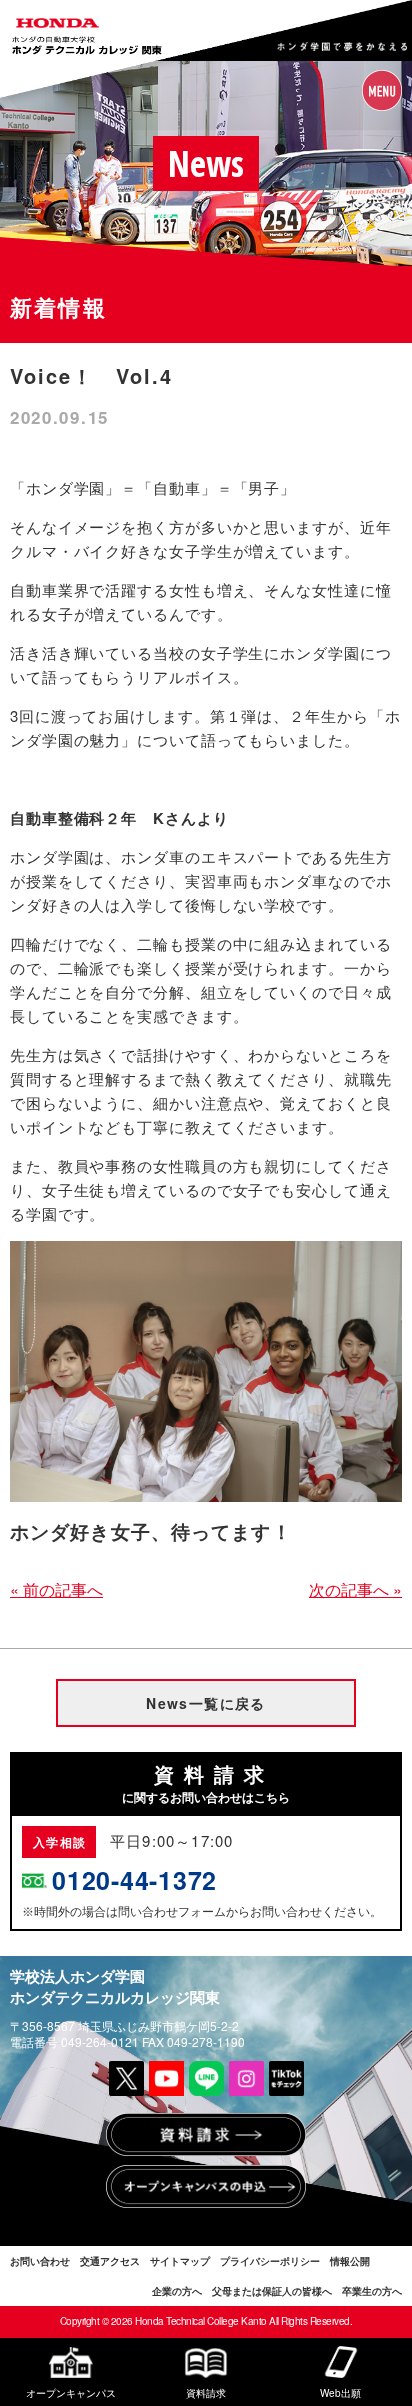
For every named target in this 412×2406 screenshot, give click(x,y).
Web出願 (340, 2392)
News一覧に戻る (206, 1703)
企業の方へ (177, 2291)
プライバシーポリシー (270, 2261)
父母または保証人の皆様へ (272, 2291)
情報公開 (350, 2261)
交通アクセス (110, 2261)
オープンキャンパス (71, 2392)
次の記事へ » (355, 1589)
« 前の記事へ (56, 1589)
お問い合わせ (40, 2261)
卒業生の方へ (372, 2291)
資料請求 (206, 2392)
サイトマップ (180, 2261)
